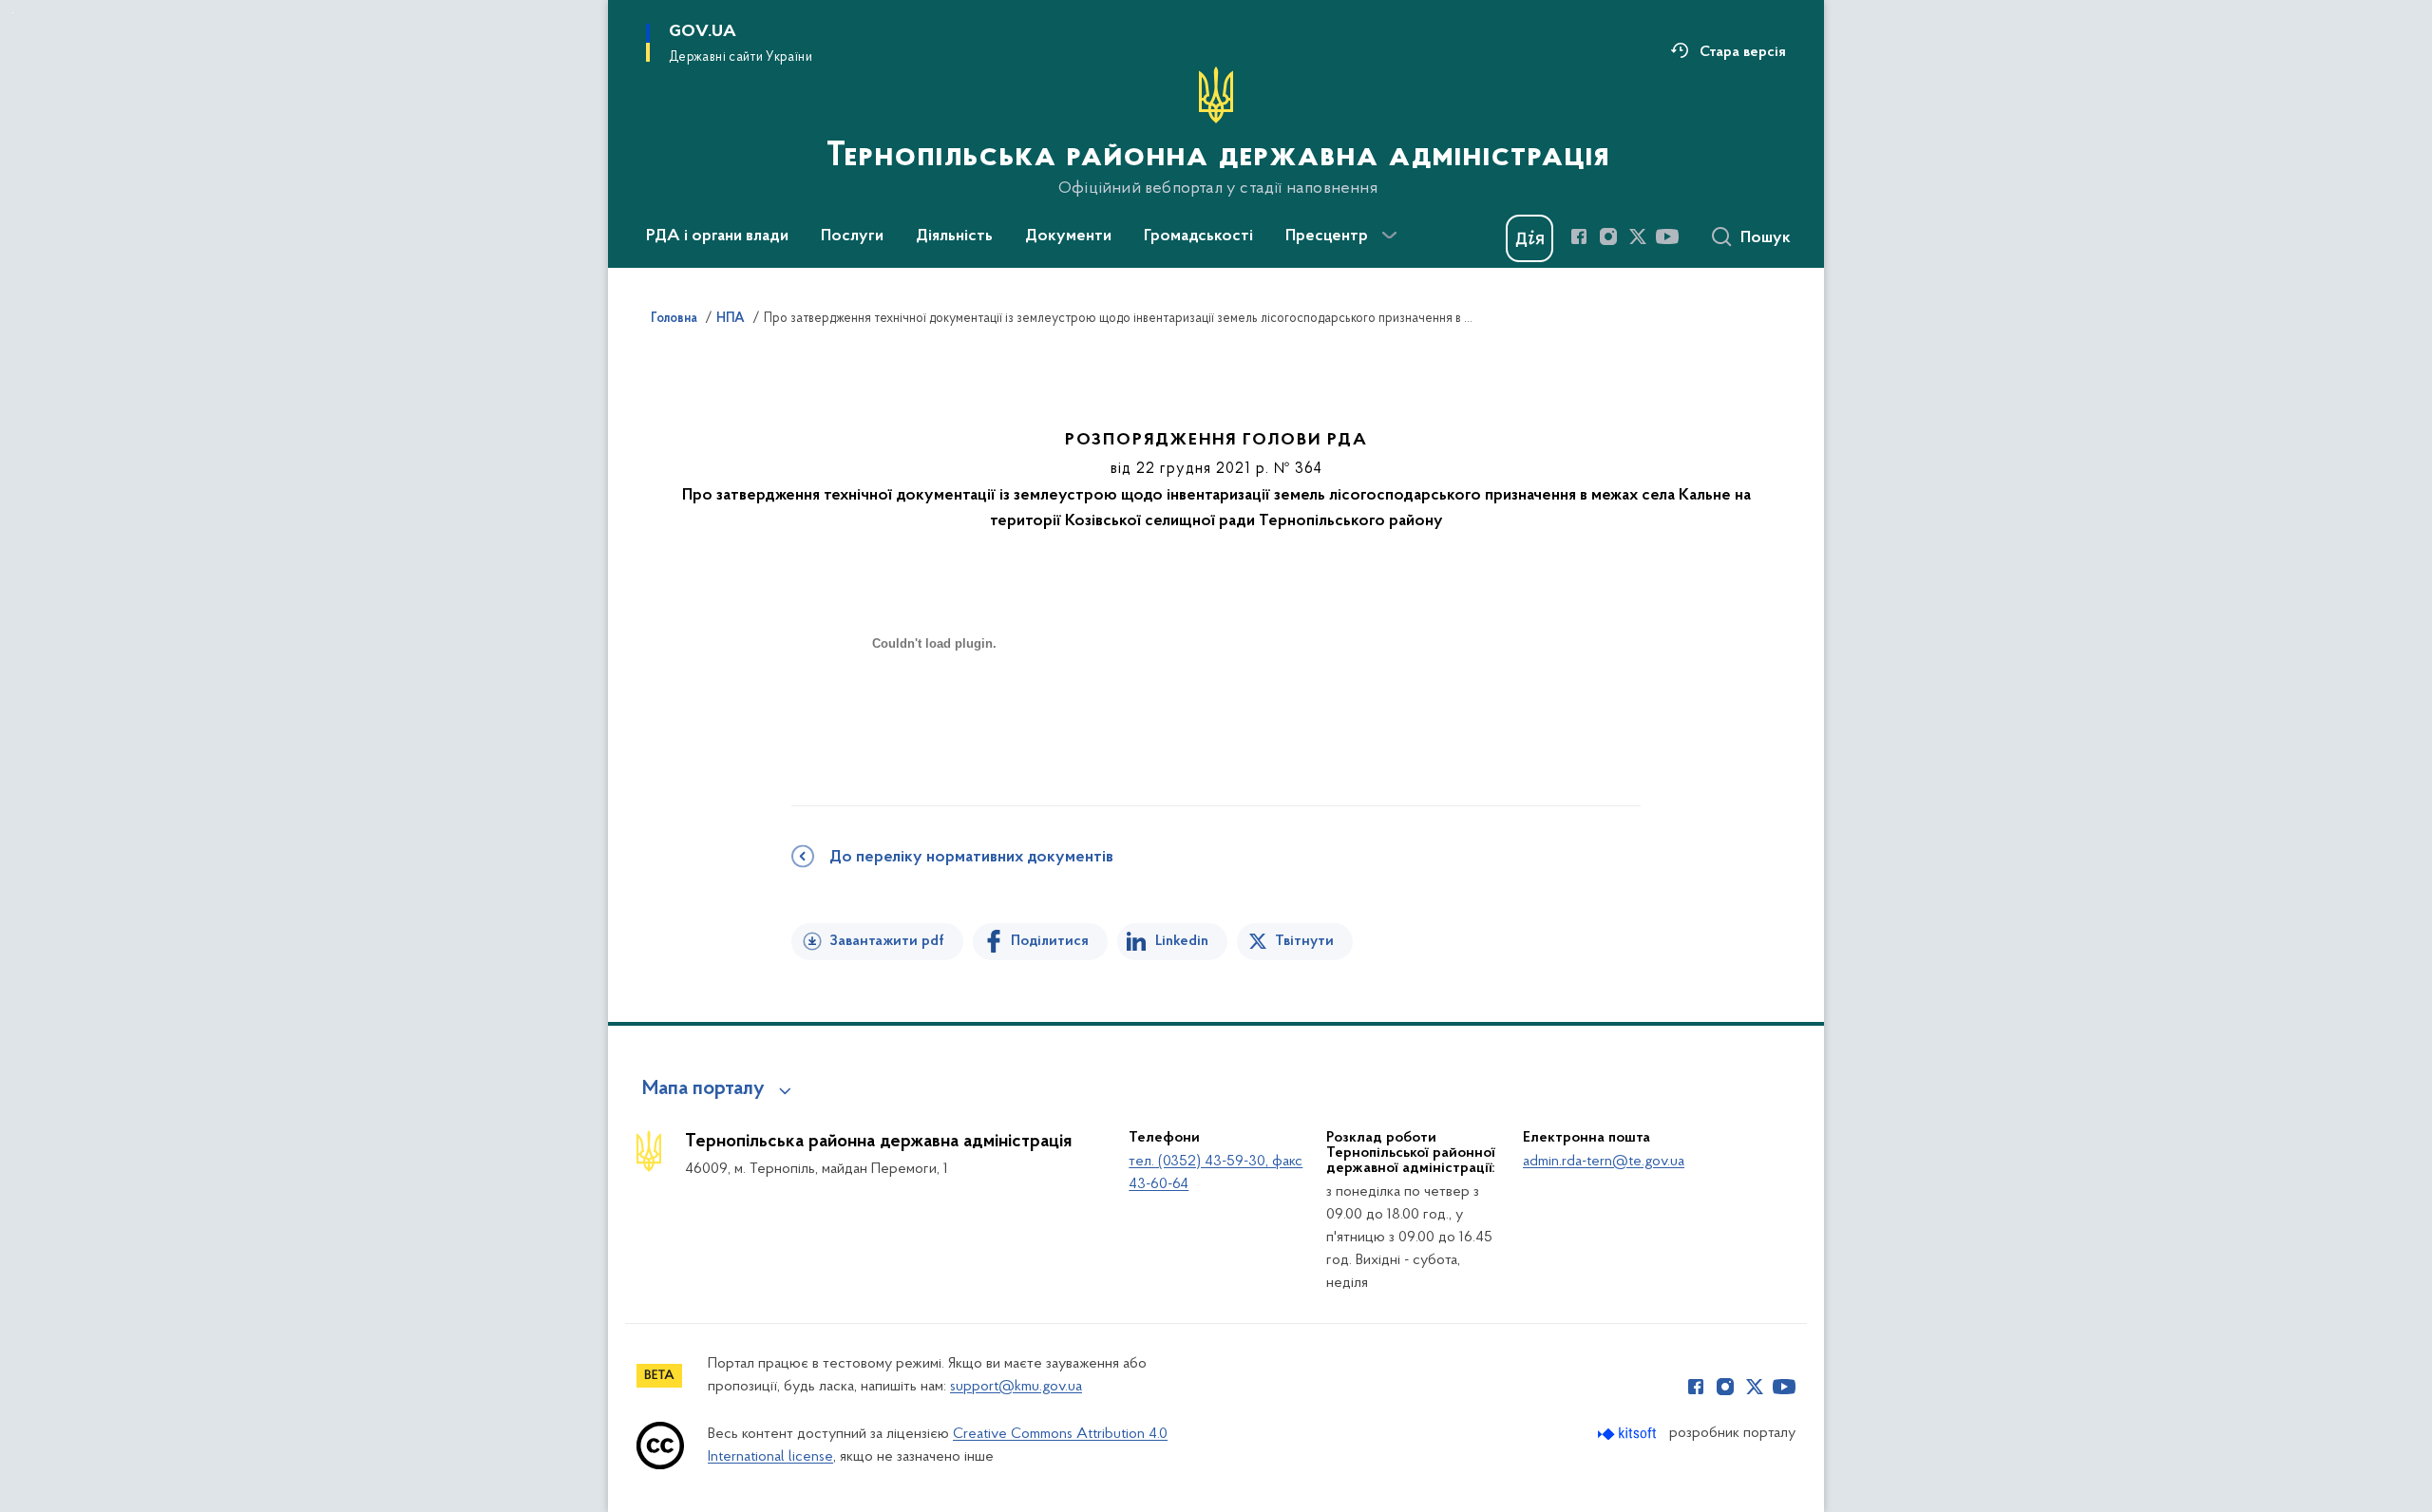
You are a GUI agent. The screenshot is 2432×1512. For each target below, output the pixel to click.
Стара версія (1743, 52)
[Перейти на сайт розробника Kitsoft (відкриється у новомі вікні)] (1629, 1434)
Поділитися (1050, 941)
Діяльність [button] (954, 236)
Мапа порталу (703, 1089)
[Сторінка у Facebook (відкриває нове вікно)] (1579, 236)
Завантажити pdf (887, 941)
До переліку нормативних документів (971, 858)
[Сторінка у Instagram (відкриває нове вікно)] (1608, 236)
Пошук (1766, 238)
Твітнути (1304, 941)
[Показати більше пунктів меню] (1389, 236)
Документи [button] (1068, 236)
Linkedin (1182, 941)
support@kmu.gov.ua (1016, 1387)
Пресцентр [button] (1327, 236)
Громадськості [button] (1198, 236)
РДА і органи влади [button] (717, 236)
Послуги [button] (852, 236)
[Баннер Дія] (1529, 238)
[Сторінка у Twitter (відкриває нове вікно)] (1638, 236)
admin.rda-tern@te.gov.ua (1604, 1162)
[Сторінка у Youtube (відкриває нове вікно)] (1667, 236)
